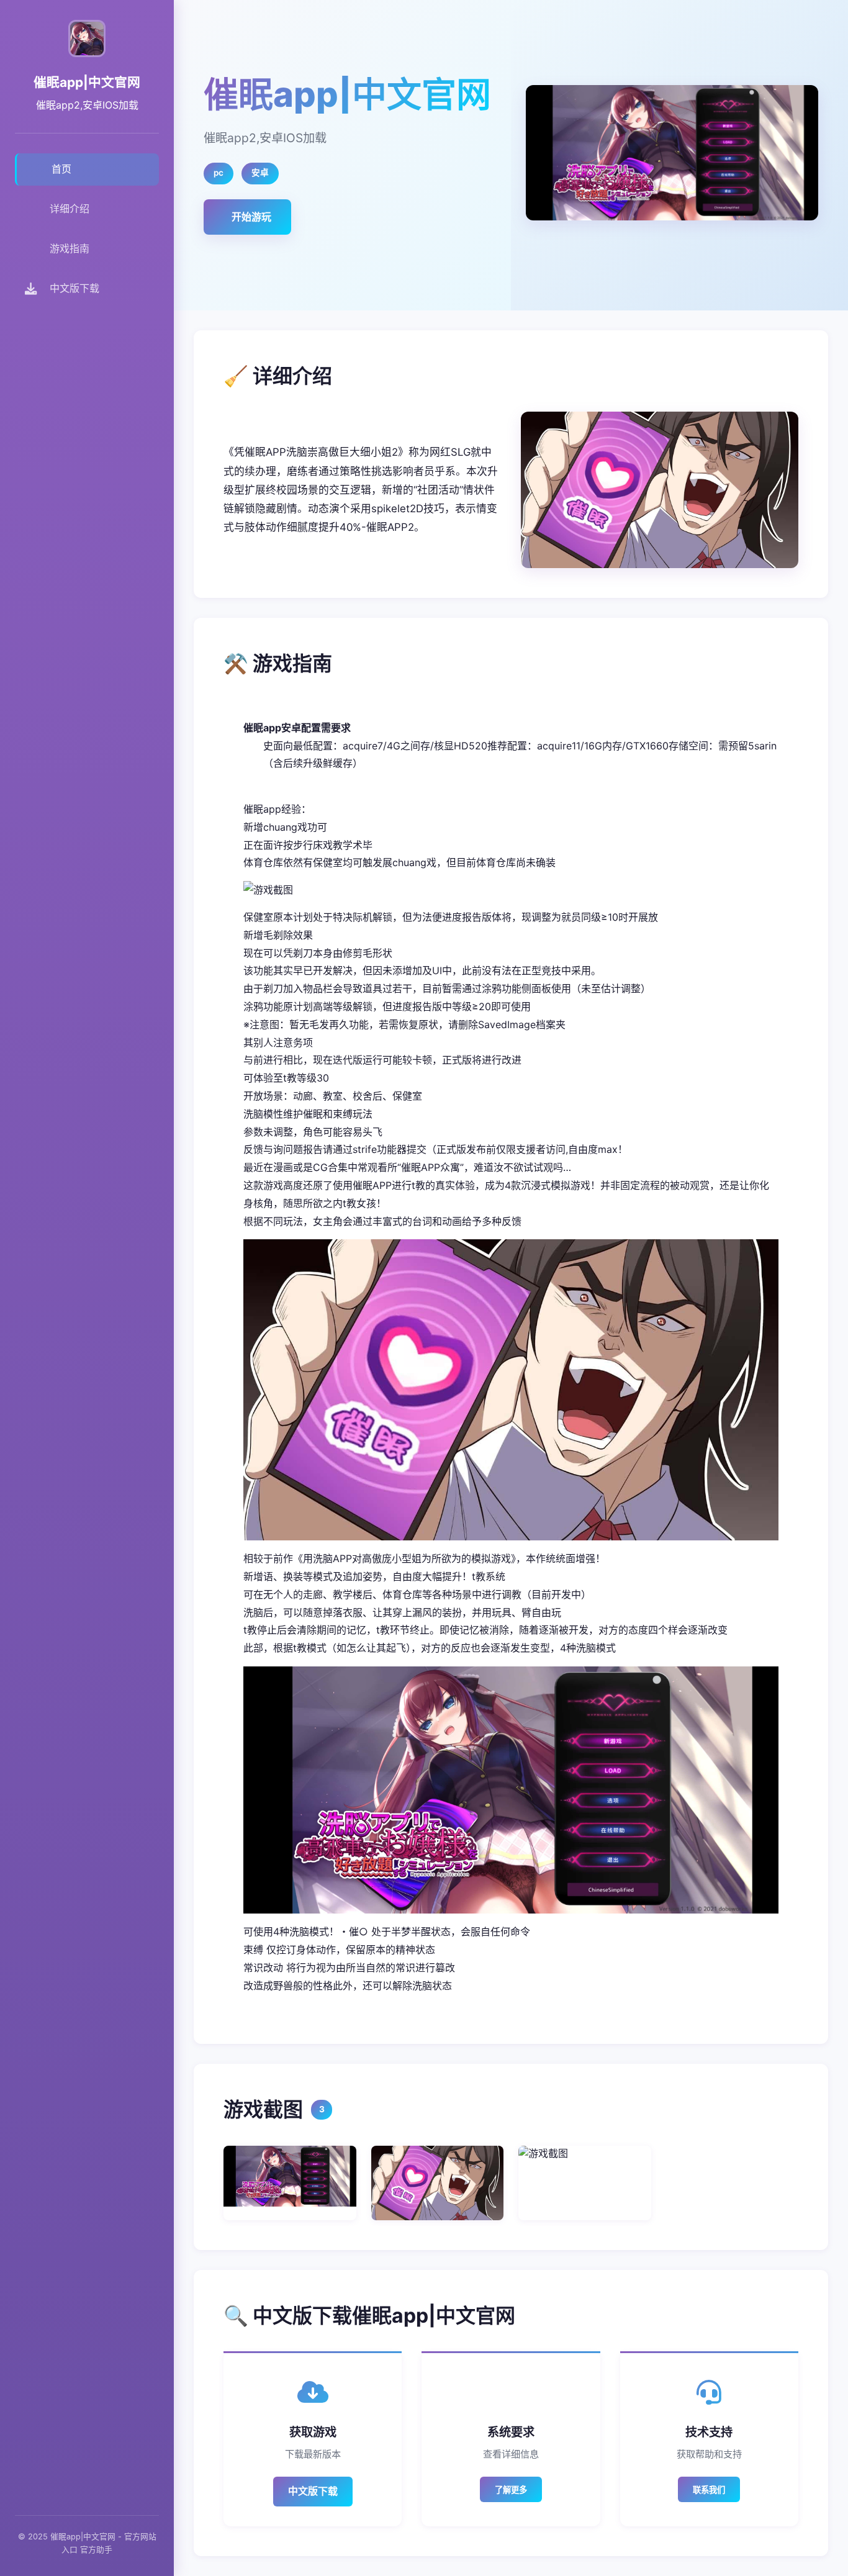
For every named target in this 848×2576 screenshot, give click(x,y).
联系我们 (709, 2490)
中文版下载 (313, 2491)
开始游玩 (251, 217)
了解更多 (511, 2490)
